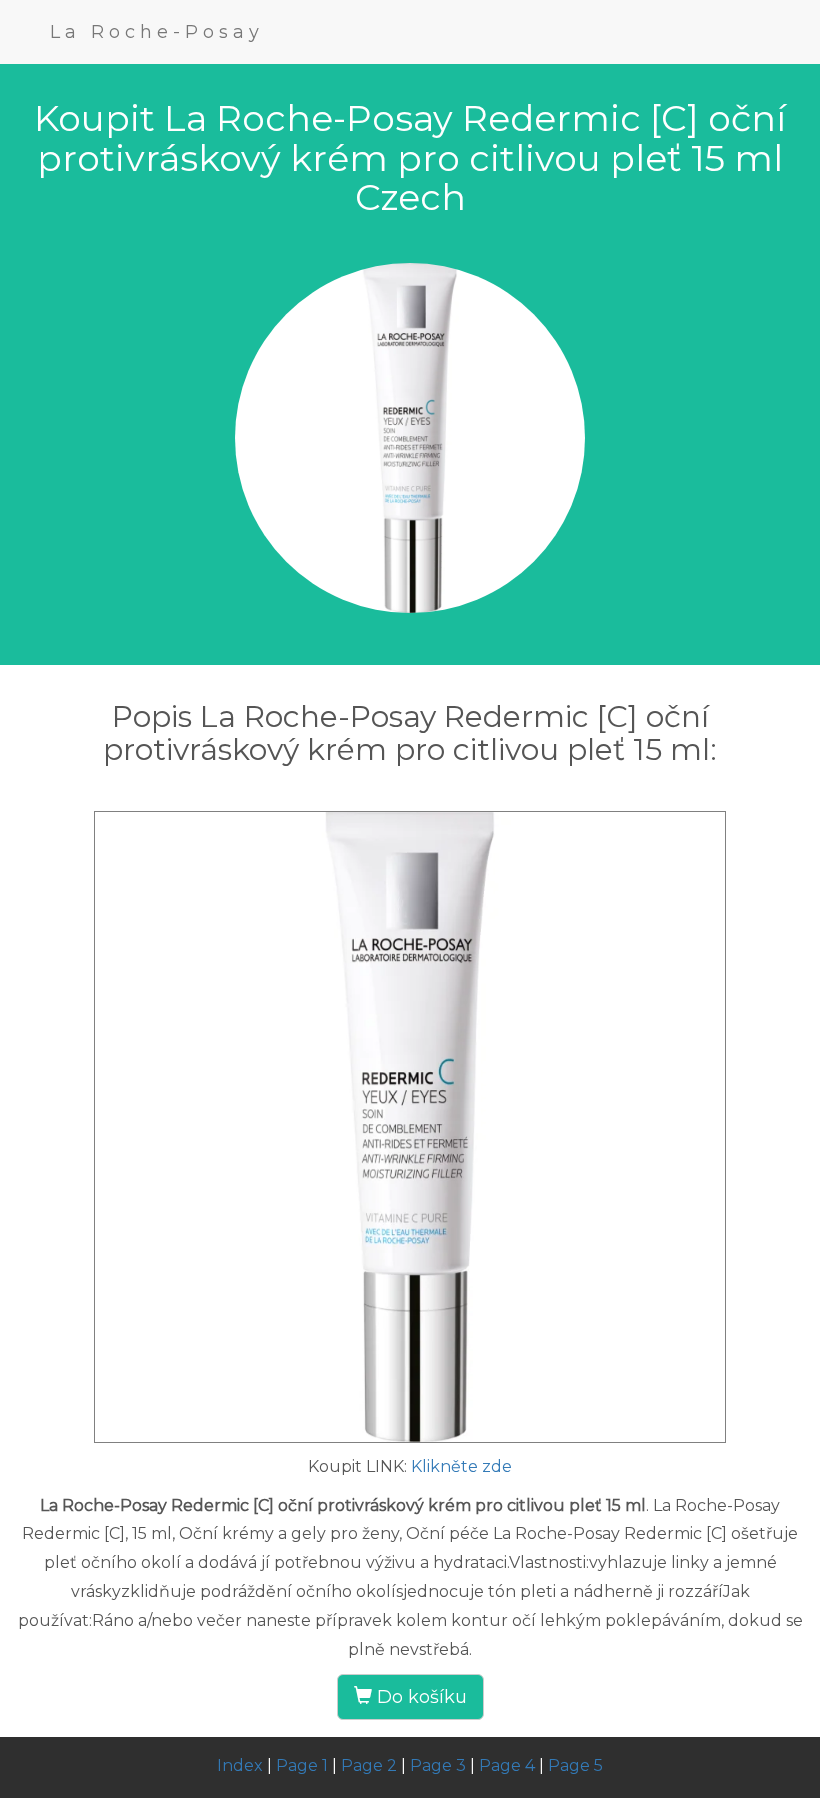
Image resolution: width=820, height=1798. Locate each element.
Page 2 (369, 1765)
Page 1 (302, 1765)
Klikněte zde (461, 1466)
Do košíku (419, 1697)
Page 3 (438, 1765)
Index (240, 1765)
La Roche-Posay (157, 32)
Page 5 (575, 1765)
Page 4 (507, 1765)
